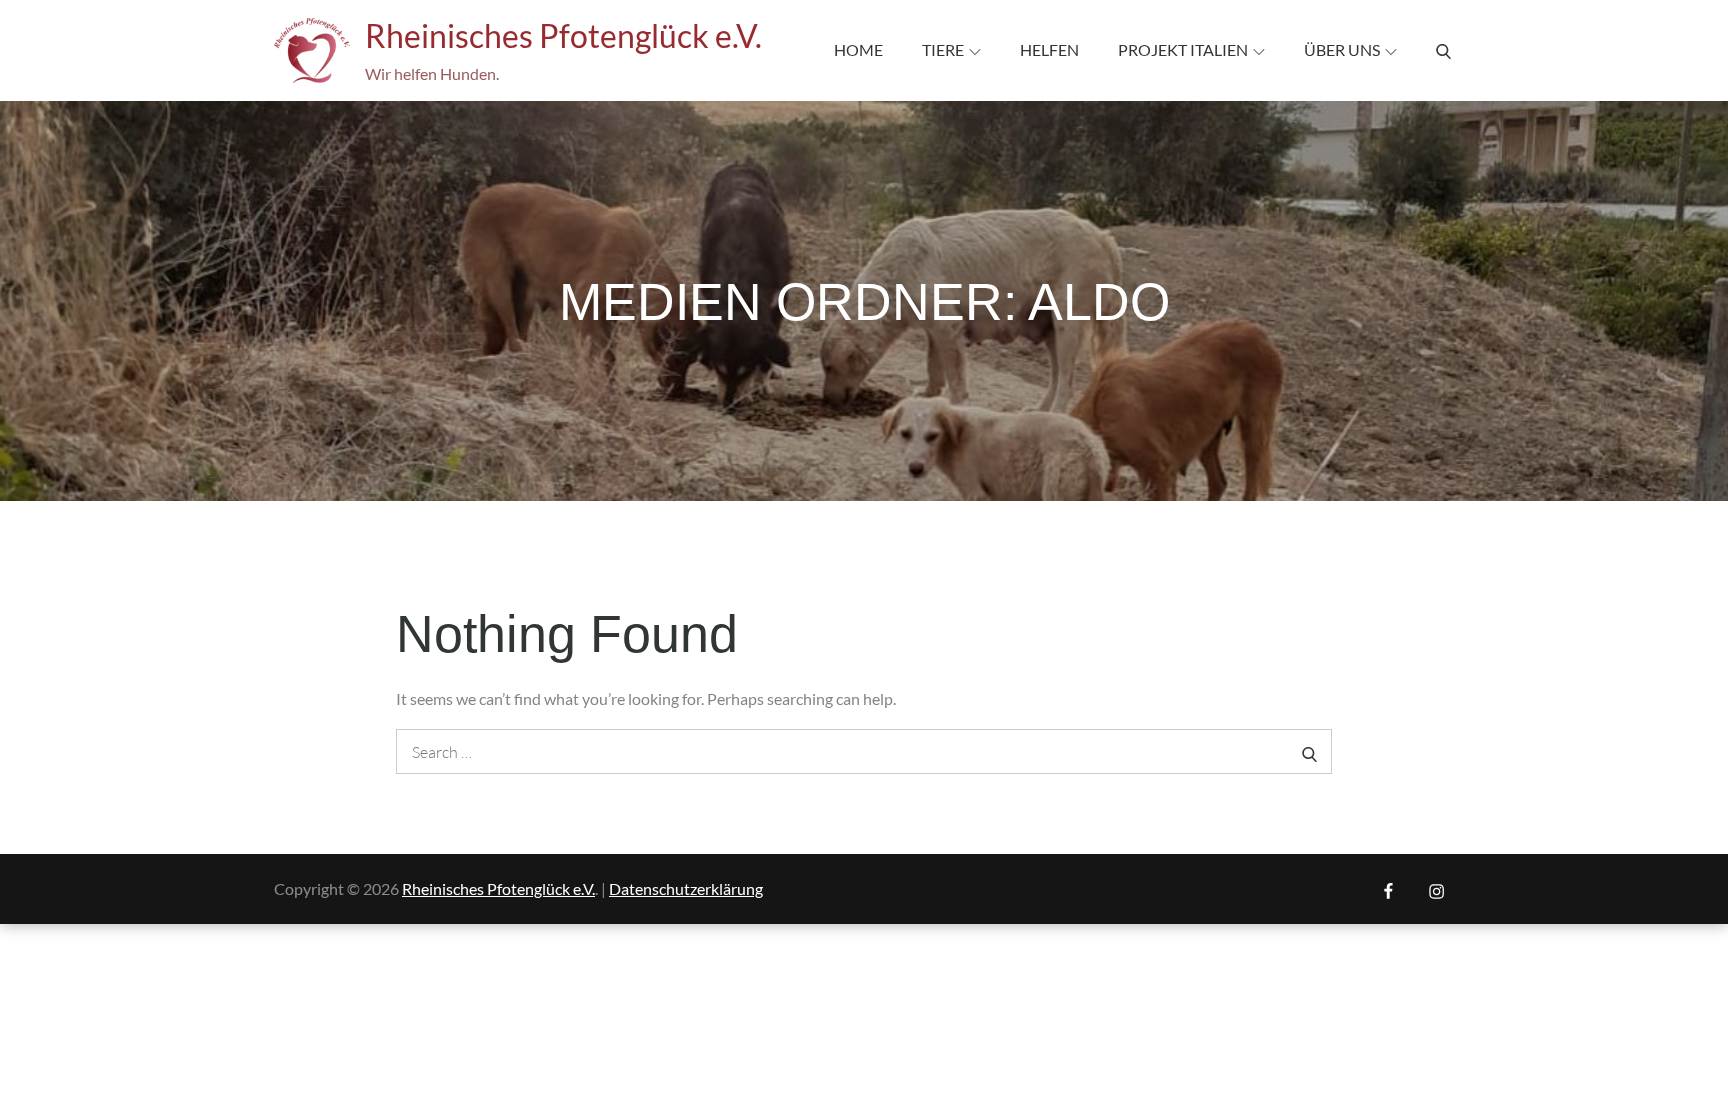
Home (858, 49)
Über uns (1342, 49)
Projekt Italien (1183, 49)
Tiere (943, 49)
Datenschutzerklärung (686, 888)
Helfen (1049, 49)
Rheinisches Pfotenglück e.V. (563, 35)
